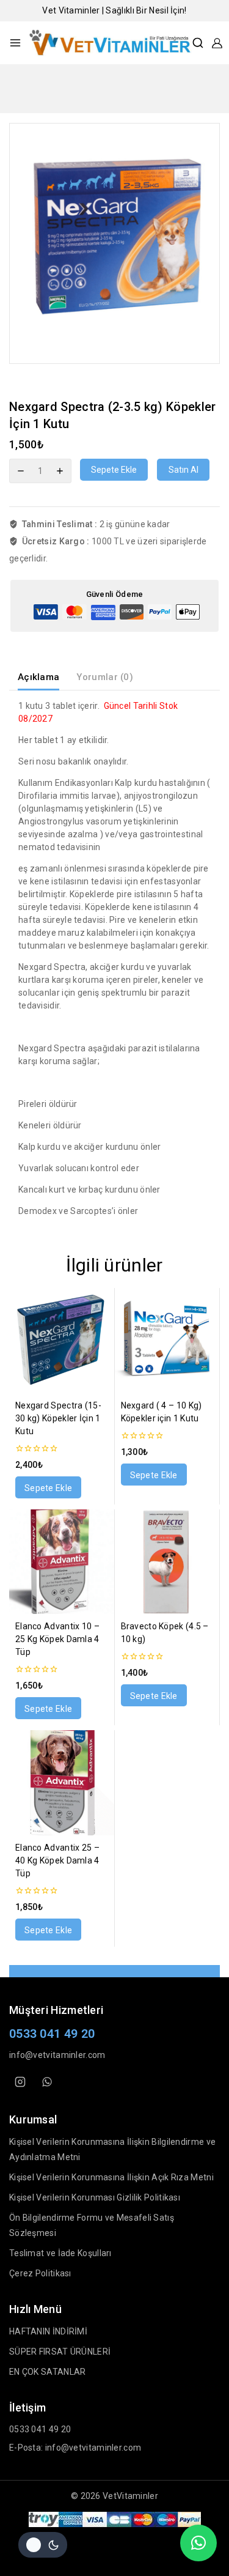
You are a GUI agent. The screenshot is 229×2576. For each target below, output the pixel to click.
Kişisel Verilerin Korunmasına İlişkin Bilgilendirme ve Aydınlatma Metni (112, 2149)
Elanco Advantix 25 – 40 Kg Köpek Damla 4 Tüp (57, 1860)
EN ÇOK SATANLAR (48, 2372)
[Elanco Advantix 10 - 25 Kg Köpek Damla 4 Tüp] (62, 1562)
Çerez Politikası (40, 2273)
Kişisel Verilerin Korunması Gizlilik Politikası (95, 2197)
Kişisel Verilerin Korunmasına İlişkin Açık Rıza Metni (111, 2177)
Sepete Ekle (114, 470)
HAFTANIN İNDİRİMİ (48, 2331)
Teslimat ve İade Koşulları (60, 2253)
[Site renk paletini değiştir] (43, 2545)
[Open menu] (15, 43)
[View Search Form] (198, 43)
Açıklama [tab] (38, 677)
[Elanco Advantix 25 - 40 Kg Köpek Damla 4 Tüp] (62, 1783)
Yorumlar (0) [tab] (105, 677)
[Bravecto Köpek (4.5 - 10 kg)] (167, 1562)
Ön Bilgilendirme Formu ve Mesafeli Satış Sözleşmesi (92, 2225)
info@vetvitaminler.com (57, 2055)
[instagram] (20, 2082)
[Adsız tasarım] (114, 243)
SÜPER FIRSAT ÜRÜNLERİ (60, 2352)
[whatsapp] (47, 2082)
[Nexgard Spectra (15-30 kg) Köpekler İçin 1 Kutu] (62, 1341)
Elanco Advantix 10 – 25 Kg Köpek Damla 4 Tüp (57, 1639)
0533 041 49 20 (52, 2034)
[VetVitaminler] (110, 43)
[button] (48, 1487)
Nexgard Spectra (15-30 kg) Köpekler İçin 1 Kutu (58, 1418)
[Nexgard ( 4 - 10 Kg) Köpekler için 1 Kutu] (167, 1341)
